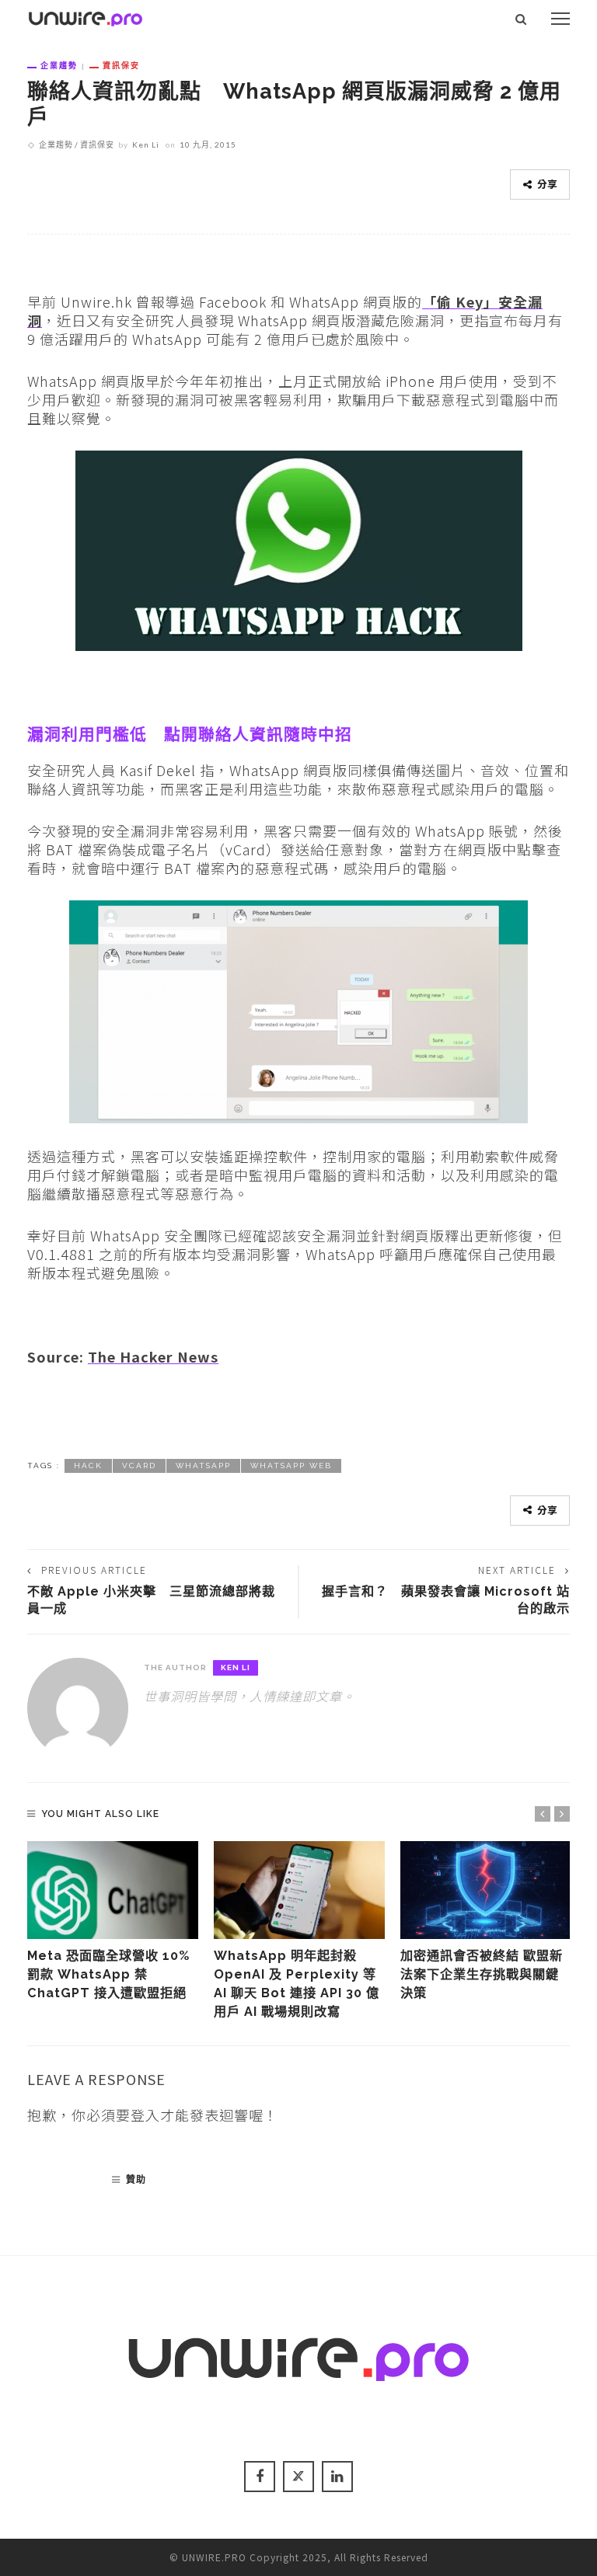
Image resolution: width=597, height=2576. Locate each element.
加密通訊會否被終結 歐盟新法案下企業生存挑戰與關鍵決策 (482, 1975)
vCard (139, 1466)
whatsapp (203, 1466)
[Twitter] (298, 2477)
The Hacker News (153, 1356)
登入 (145, 2115)
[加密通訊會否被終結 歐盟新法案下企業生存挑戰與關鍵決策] (486, 1890)
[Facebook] (260, 2477)
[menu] (560, 19)
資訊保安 (121, 65)
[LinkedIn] (337, 2477)
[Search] (521, 19)
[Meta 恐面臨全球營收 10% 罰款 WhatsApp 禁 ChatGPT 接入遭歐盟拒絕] (113, 1890)
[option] (113, 1922)
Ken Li (146, 144)
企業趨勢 (59, 65)
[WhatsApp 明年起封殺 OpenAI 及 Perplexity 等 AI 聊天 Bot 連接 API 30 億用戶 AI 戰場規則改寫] (299, 1890)
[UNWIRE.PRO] (86, 16)
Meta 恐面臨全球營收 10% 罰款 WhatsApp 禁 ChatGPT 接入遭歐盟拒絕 (108, 1975)
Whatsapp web (291, 1466)
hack (88, 1466)
